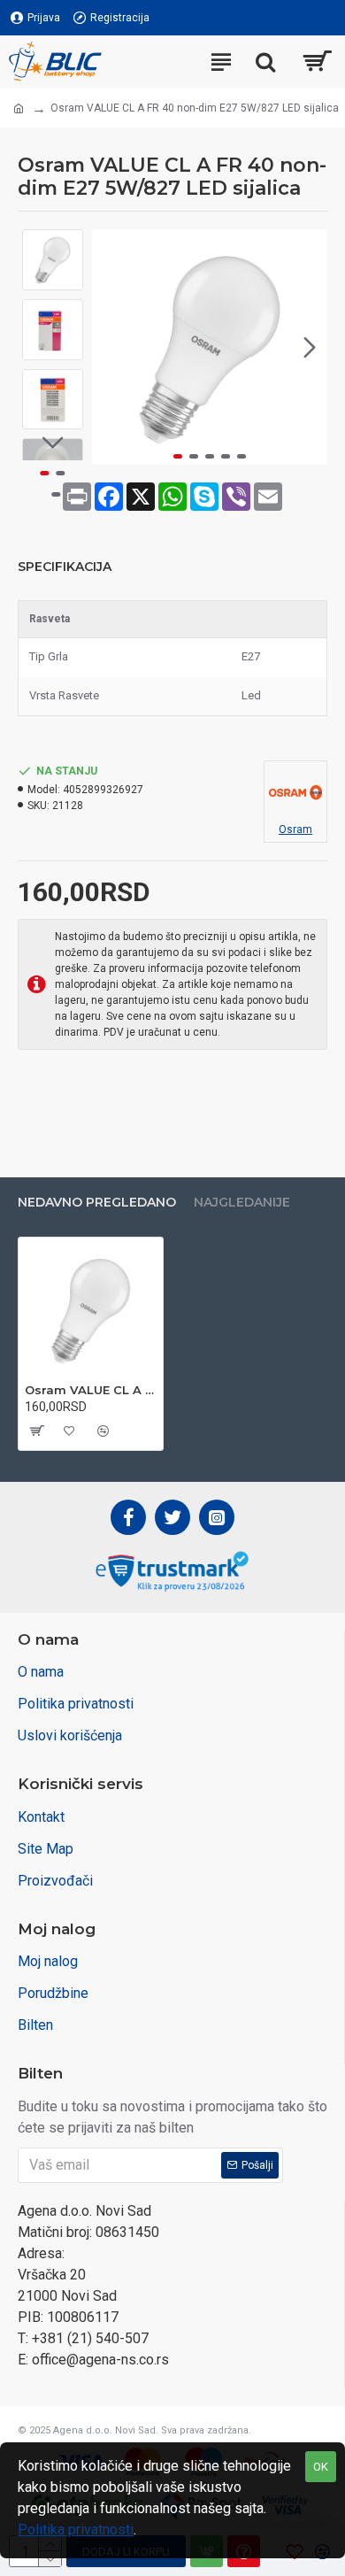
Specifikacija (65, 567)
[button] (110, 347)
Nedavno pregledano (97, 1203)
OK (321, 2467)
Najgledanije (242, 1203)
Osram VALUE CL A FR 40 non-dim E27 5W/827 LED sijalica (91, 1390)
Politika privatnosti (76, 2530)
